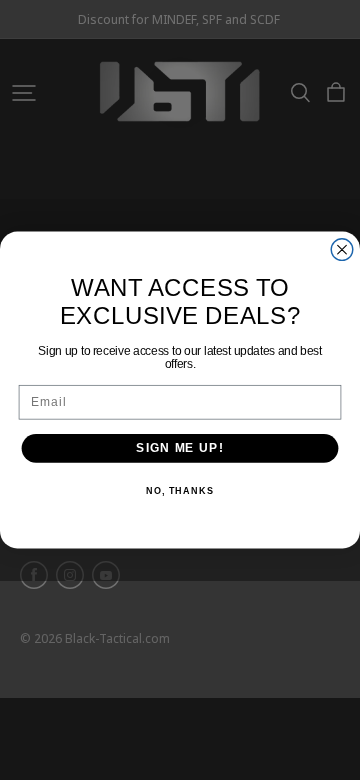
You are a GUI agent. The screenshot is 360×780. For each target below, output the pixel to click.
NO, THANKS (180, 491)
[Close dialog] (342, 250)
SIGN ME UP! (179, 448)
